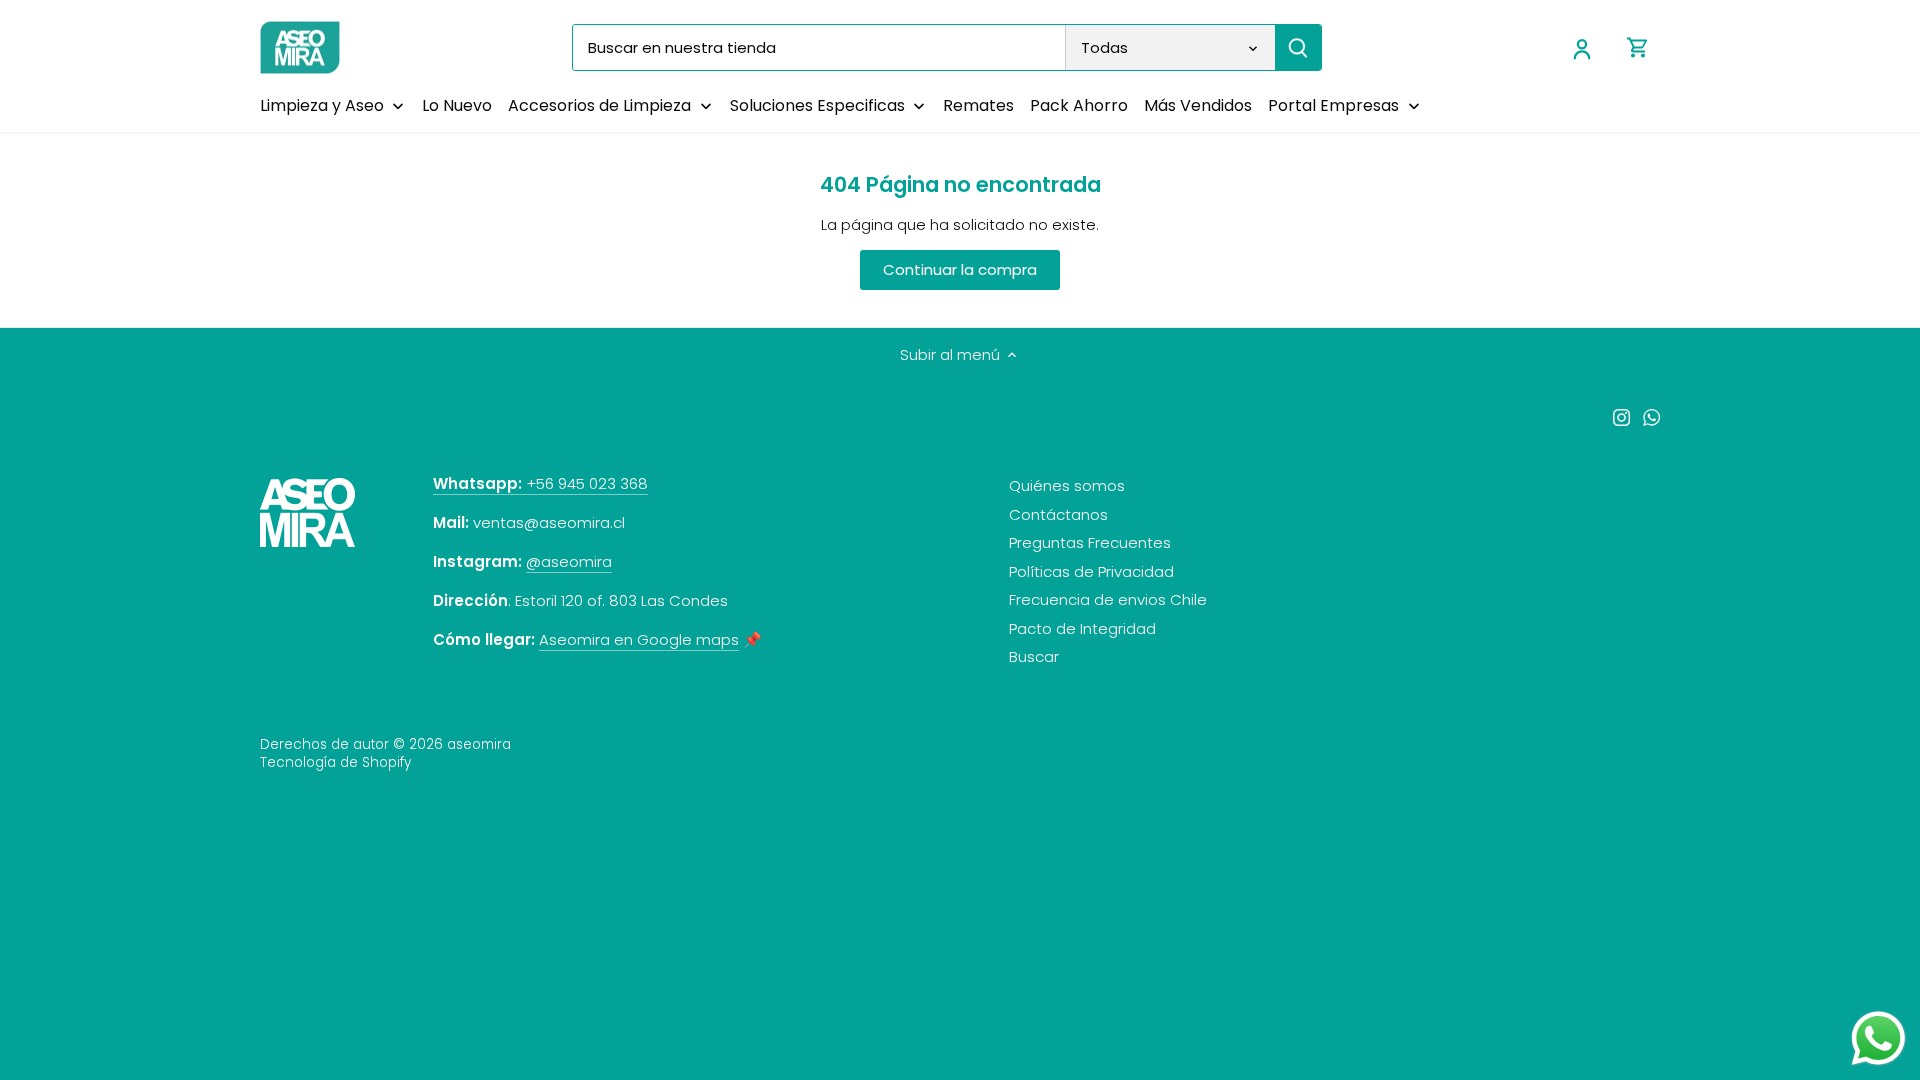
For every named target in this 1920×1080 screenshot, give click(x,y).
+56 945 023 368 (540, 483)
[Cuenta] (1582, 47)
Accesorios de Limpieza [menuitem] (599, 105)
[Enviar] (1298, 47)
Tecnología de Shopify (335, 762)
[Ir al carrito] (1638, 47)
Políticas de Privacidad (1091, 571)
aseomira (479, 744)
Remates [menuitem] (978, 105)
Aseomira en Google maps (639, 639)
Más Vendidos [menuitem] (1198, 105)
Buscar (1034, 656)
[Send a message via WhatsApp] (1878, 1038)
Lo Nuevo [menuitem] (457, 105)
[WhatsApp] (1651, 416)
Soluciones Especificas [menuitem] (817, 105)
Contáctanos (1058, 514)
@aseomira (569, 561)
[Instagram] (1621, 416)
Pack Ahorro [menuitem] (1079, 105)
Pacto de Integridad (1082, 628)
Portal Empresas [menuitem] (1333, 105)
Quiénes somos (1067, 485)
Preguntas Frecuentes (1090, 542)
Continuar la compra (960, 269)
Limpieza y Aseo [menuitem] (322, 105)
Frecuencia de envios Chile (1108, 599)
